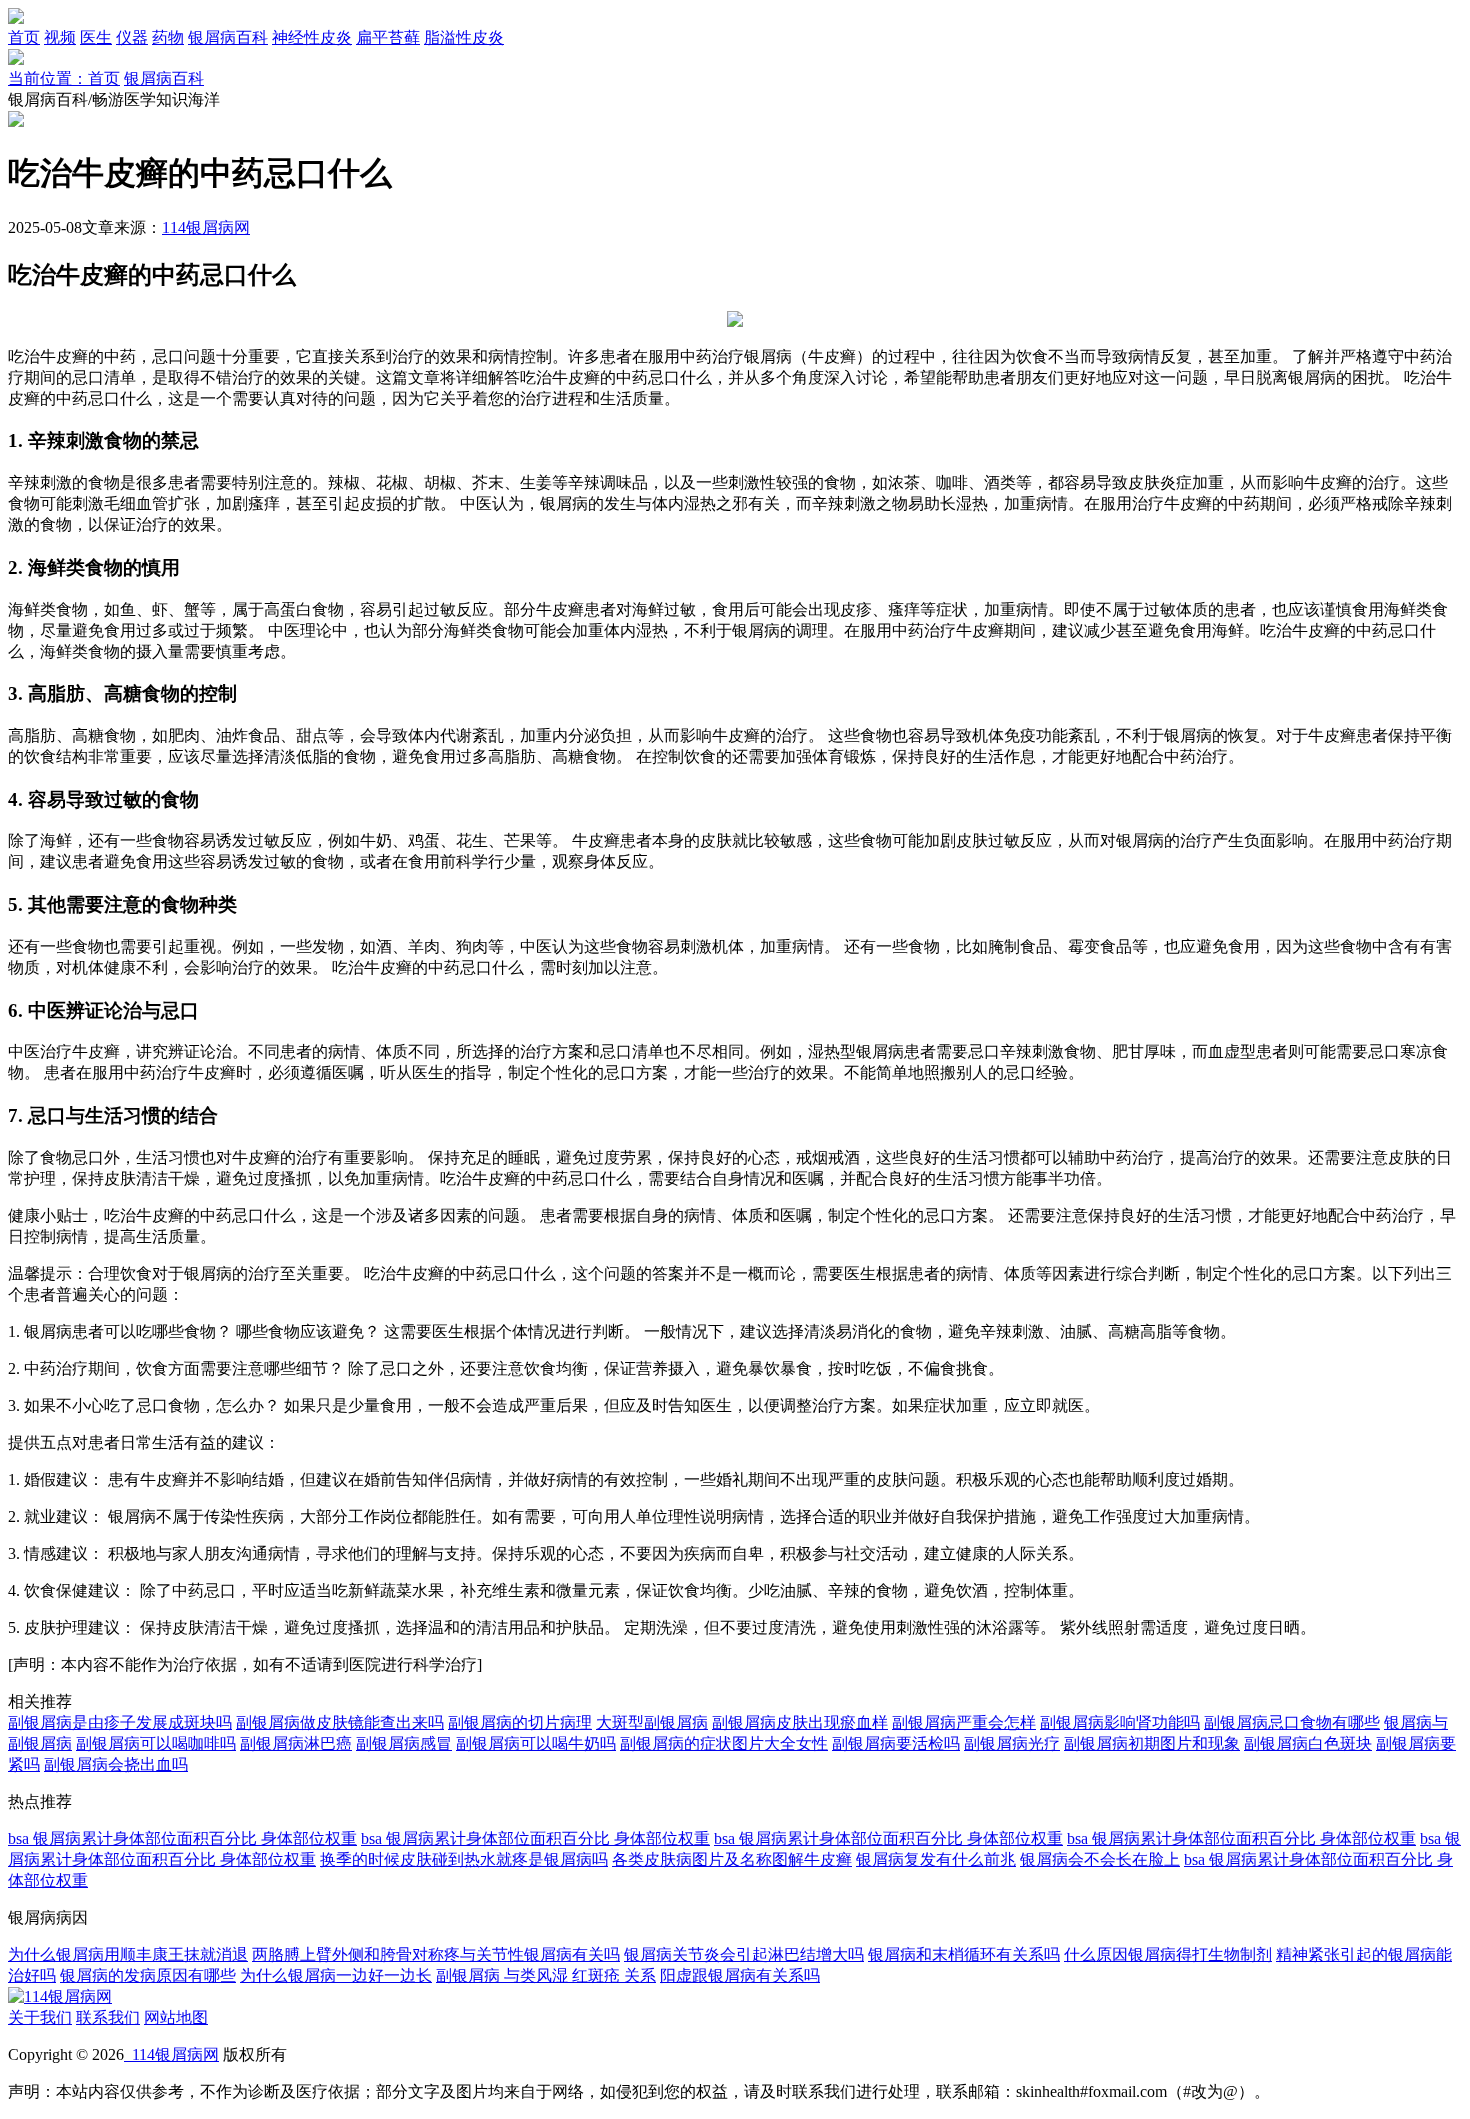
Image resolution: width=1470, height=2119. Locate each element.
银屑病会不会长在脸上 (1100, 1859)
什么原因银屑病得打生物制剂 (1168, 1954)
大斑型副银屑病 (652, 1722)
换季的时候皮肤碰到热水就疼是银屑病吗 (464, 1859)
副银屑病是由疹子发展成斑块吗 (120, 1722)
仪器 (132, 37)
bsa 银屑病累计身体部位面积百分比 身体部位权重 (182, 1838)
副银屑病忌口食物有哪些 (1292, 1722)
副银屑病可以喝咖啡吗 (156, 1743)
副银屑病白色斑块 (1308, 1743)
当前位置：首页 (64, 78)
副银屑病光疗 (1012, 1743)
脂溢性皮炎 (464, 37)
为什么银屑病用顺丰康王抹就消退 (128, 1954)
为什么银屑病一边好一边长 (336, 1975)
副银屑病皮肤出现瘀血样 (800, 1722)
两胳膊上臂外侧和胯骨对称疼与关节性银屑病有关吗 (436, 1954)
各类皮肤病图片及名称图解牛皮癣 (732, 1859)
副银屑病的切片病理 (520, 1722)
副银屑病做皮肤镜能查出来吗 (340, 1722)
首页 (24, 37)
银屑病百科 (228, 37)
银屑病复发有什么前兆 (936, 1859)
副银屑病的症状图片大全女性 (724, 1743)
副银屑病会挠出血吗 (116, 1764)
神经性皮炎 (312, 37)
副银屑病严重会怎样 (964, 1722)
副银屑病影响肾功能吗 (1120, 1722)
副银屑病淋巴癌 (296, 1743)
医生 (96, 37)
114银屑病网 (206, 227)
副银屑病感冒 (404, 1743)
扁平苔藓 (388, 37)
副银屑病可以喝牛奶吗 (536, 1743)
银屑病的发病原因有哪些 (148, 1975)
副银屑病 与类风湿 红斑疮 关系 (546, 1975)
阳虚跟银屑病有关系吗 (740, 1975)
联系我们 (108, 2017)
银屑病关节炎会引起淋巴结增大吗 (744, 1954)
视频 (60, 37)
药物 (168, 37)
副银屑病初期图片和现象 (1152, 1743)
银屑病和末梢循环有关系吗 (964, 1954)
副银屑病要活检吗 (896, 1743)
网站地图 (176, 2017)
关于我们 (40, 2017)
